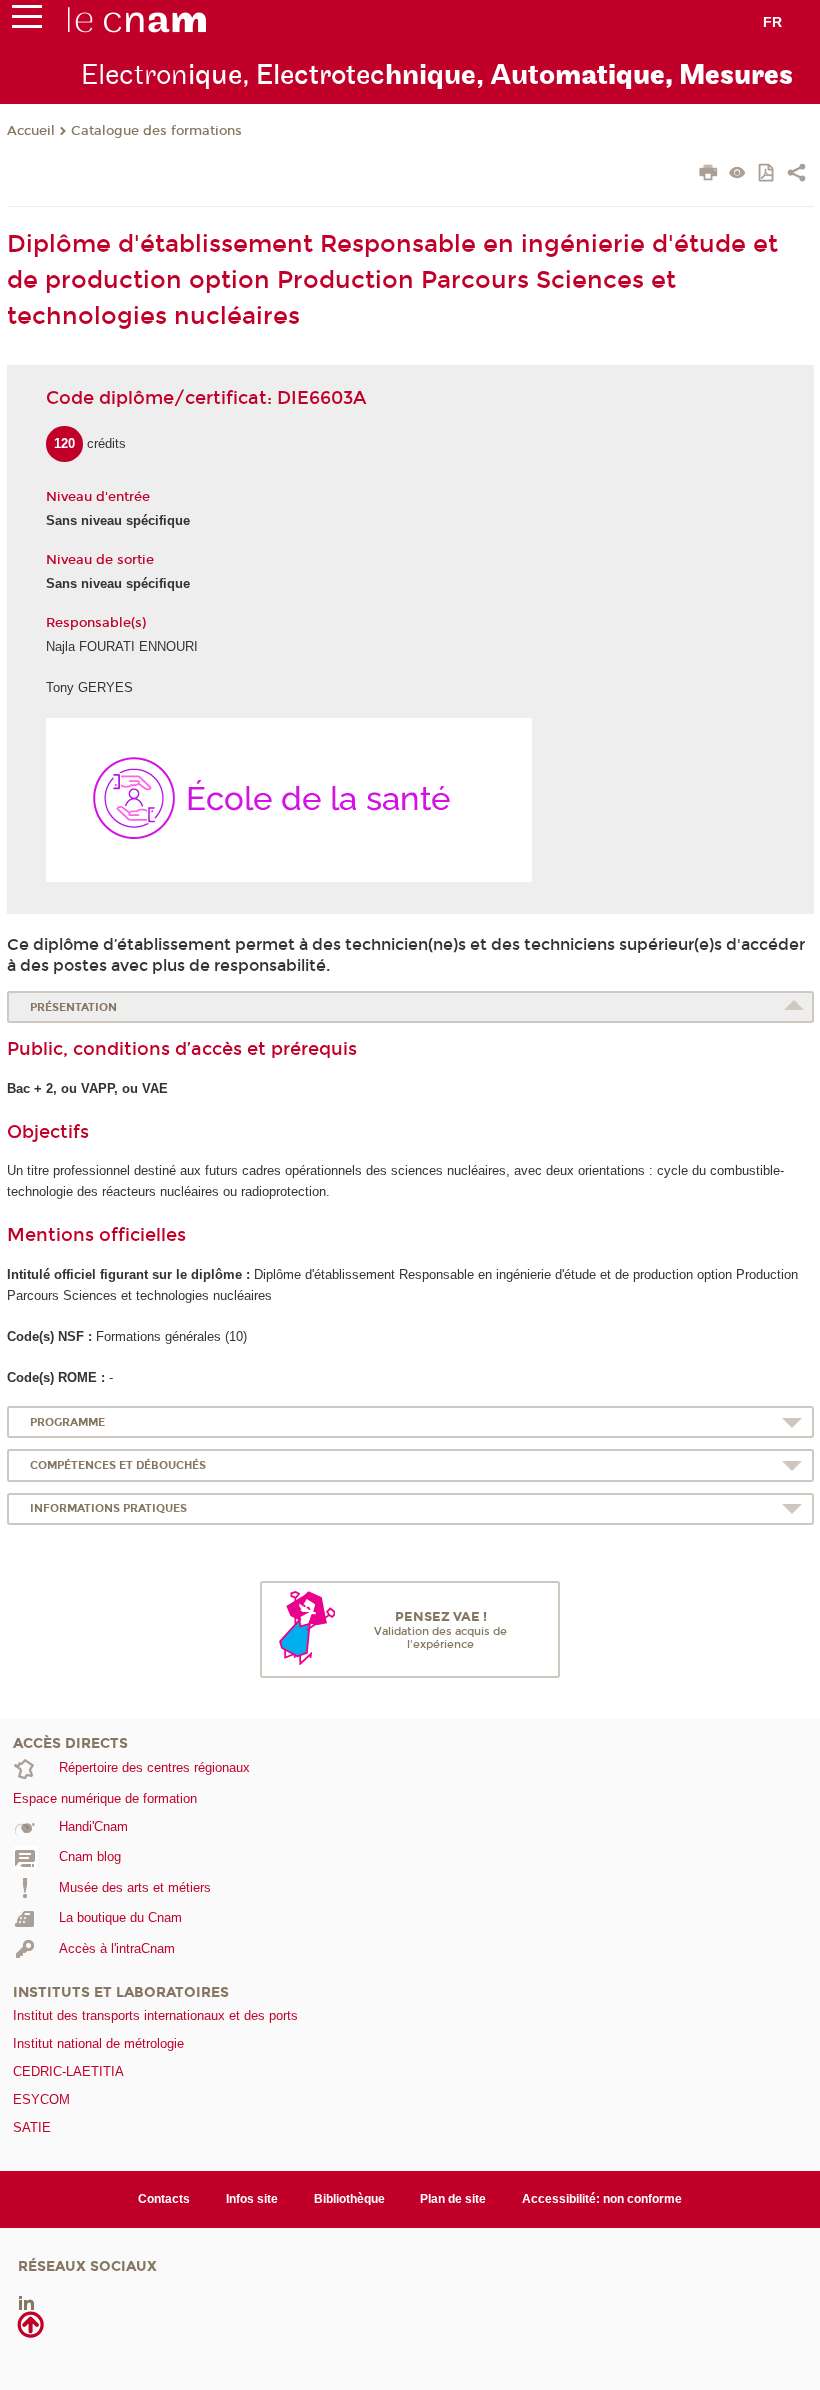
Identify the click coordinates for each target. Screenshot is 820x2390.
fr (772, 22)
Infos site (252, 2199)
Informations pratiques (108, 1508)
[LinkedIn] (26, 2302)
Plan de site (453, 2199)
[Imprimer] (708, 175)
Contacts (164, 2199)
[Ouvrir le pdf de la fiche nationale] (767, 174)
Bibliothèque (349, 2199)
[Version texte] (737, 174)
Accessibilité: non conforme (602, 2199)
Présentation (73, 1007)
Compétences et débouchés (118, 1465)
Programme (67, 1422)
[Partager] (796, 175)
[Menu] (27, 21)
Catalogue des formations (156, 131)
